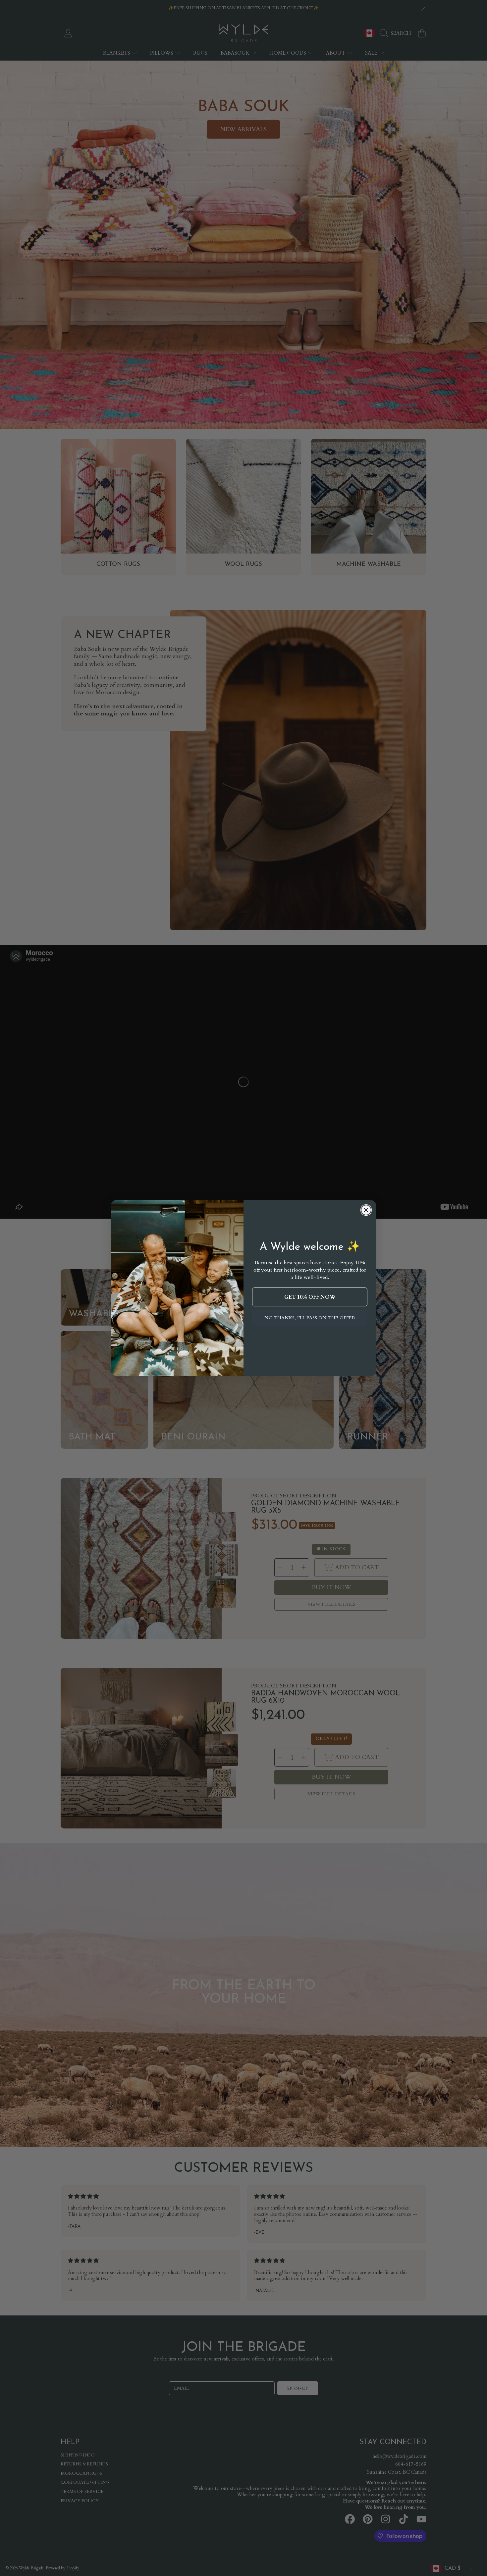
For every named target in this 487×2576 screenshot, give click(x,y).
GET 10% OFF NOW (310, 1297)
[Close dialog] (366, 1210)
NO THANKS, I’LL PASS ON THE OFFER (310, 1318)
